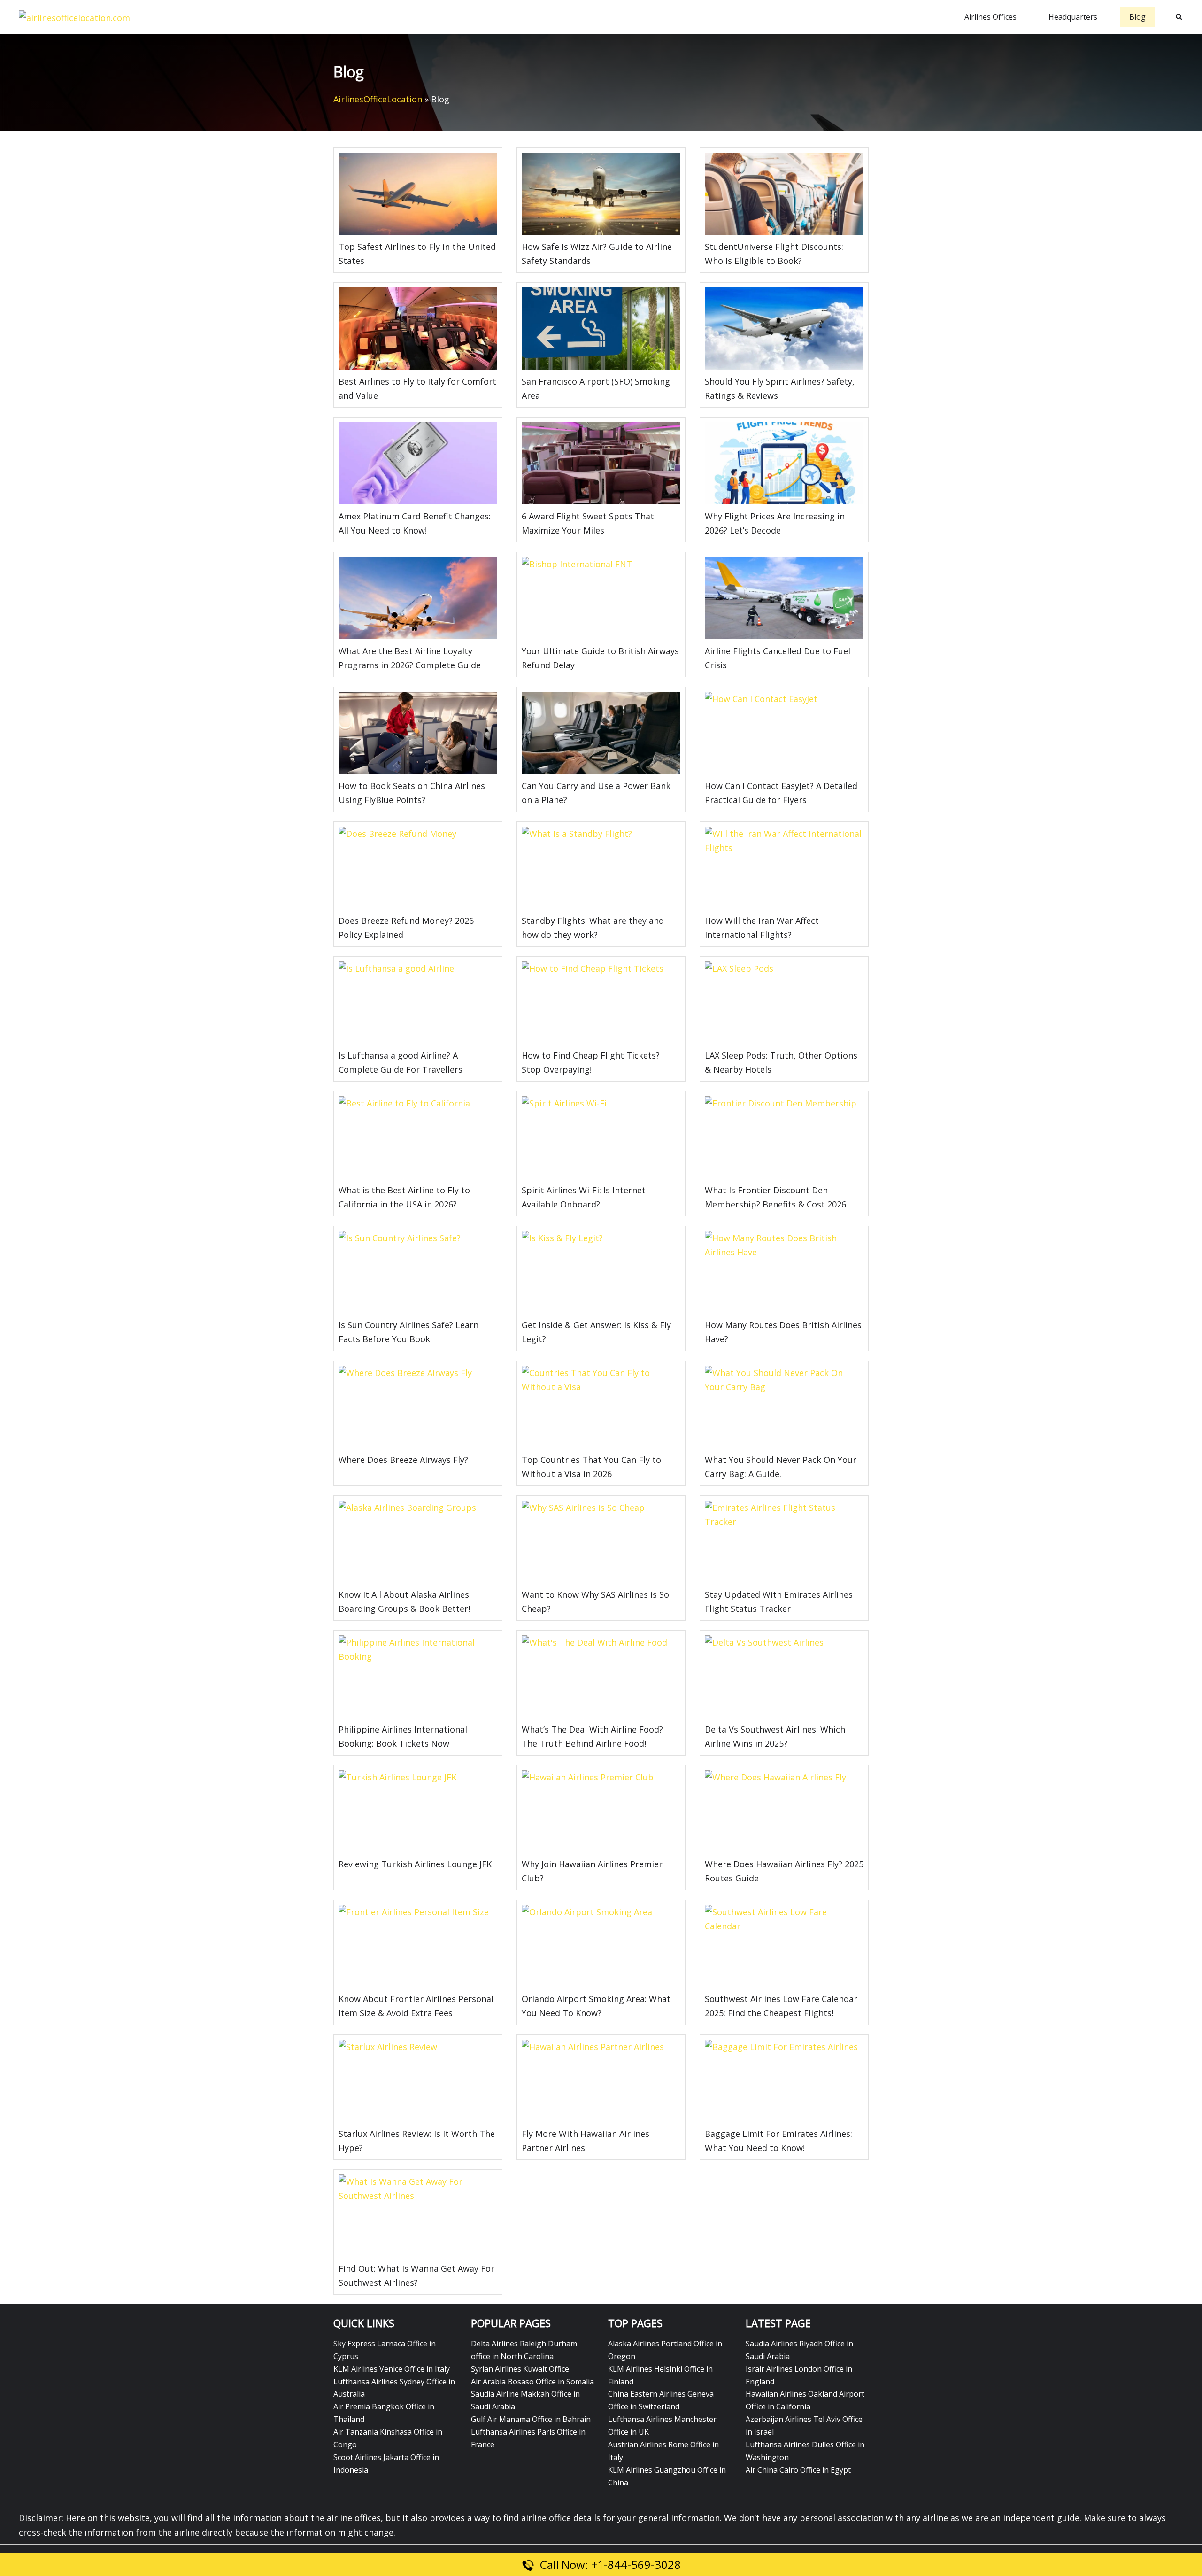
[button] (1179, 17)
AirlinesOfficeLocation (378, 99)
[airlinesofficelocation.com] (74, 16)
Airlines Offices (990, 17)
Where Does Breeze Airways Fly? (405, 1460)
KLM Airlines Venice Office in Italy (392, 2369)
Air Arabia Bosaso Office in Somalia (532, 2382)
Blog (1137, 17)
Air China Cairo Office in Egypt (798, 2470)
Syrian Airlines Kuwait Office (520, 2369)
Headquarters (1073, 17)
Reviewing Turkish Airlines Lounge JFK (415, 1864)
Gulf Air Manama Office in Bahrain (531, 2419)
